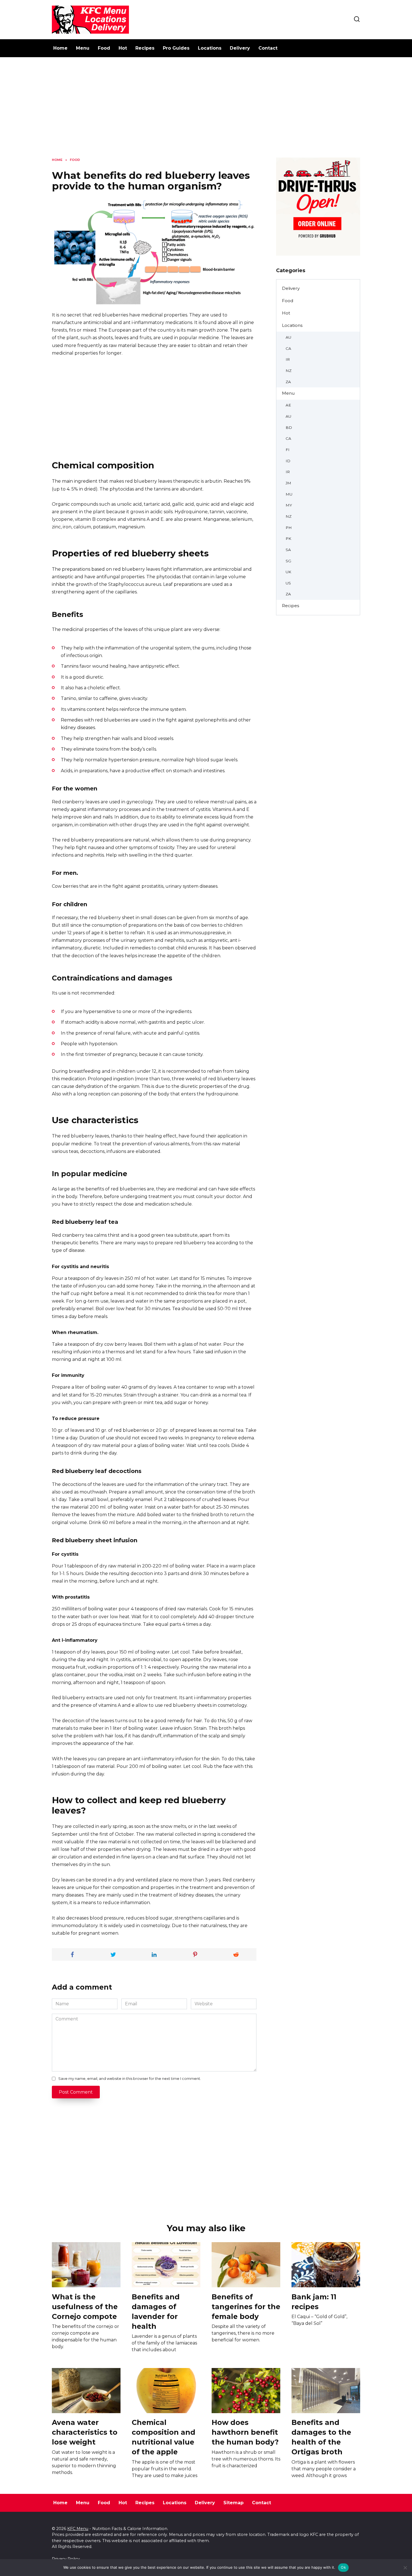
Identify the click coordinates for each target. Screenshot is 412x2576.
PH (289, 528)
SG (288, 561)
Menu (83, 48)
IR (288, 359)
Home (60, 48)
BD (289, 427)
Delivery (240, 48)
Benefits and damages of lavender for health (156, 2311)
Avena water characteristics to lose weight (85, 2432)
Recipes (145, 48)
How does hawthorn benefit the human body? (245, 2432)
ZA (288, 382)
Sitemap (233, 2503)
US (288, 583)
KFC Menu (78, 2529)
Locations (210, 48)
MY (289, 505)
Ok (343, 2567)
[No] (405, 2568)
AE (288, 405)
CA (288, 348)
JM (288, 483)
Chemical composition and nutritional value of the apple (164, 2437)
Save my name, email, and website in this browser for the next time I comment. (130, 2079)
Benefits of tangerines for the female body (246, 2306)
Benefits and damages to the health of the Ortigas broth (321, 2437)
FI (288, 450)
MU (289, 494)
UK (288, 572)
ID (288, 461)
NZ (289, 371)
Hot (123, 48)
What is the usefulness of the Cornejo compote (85, 2306)
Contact (268, 48)
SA (288, 550)
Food (104, 48)
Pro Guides (176, 48)
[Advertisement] (206, 112)
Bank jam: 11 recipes (314, 2301)
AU (288, 337)
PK (288, 538)
